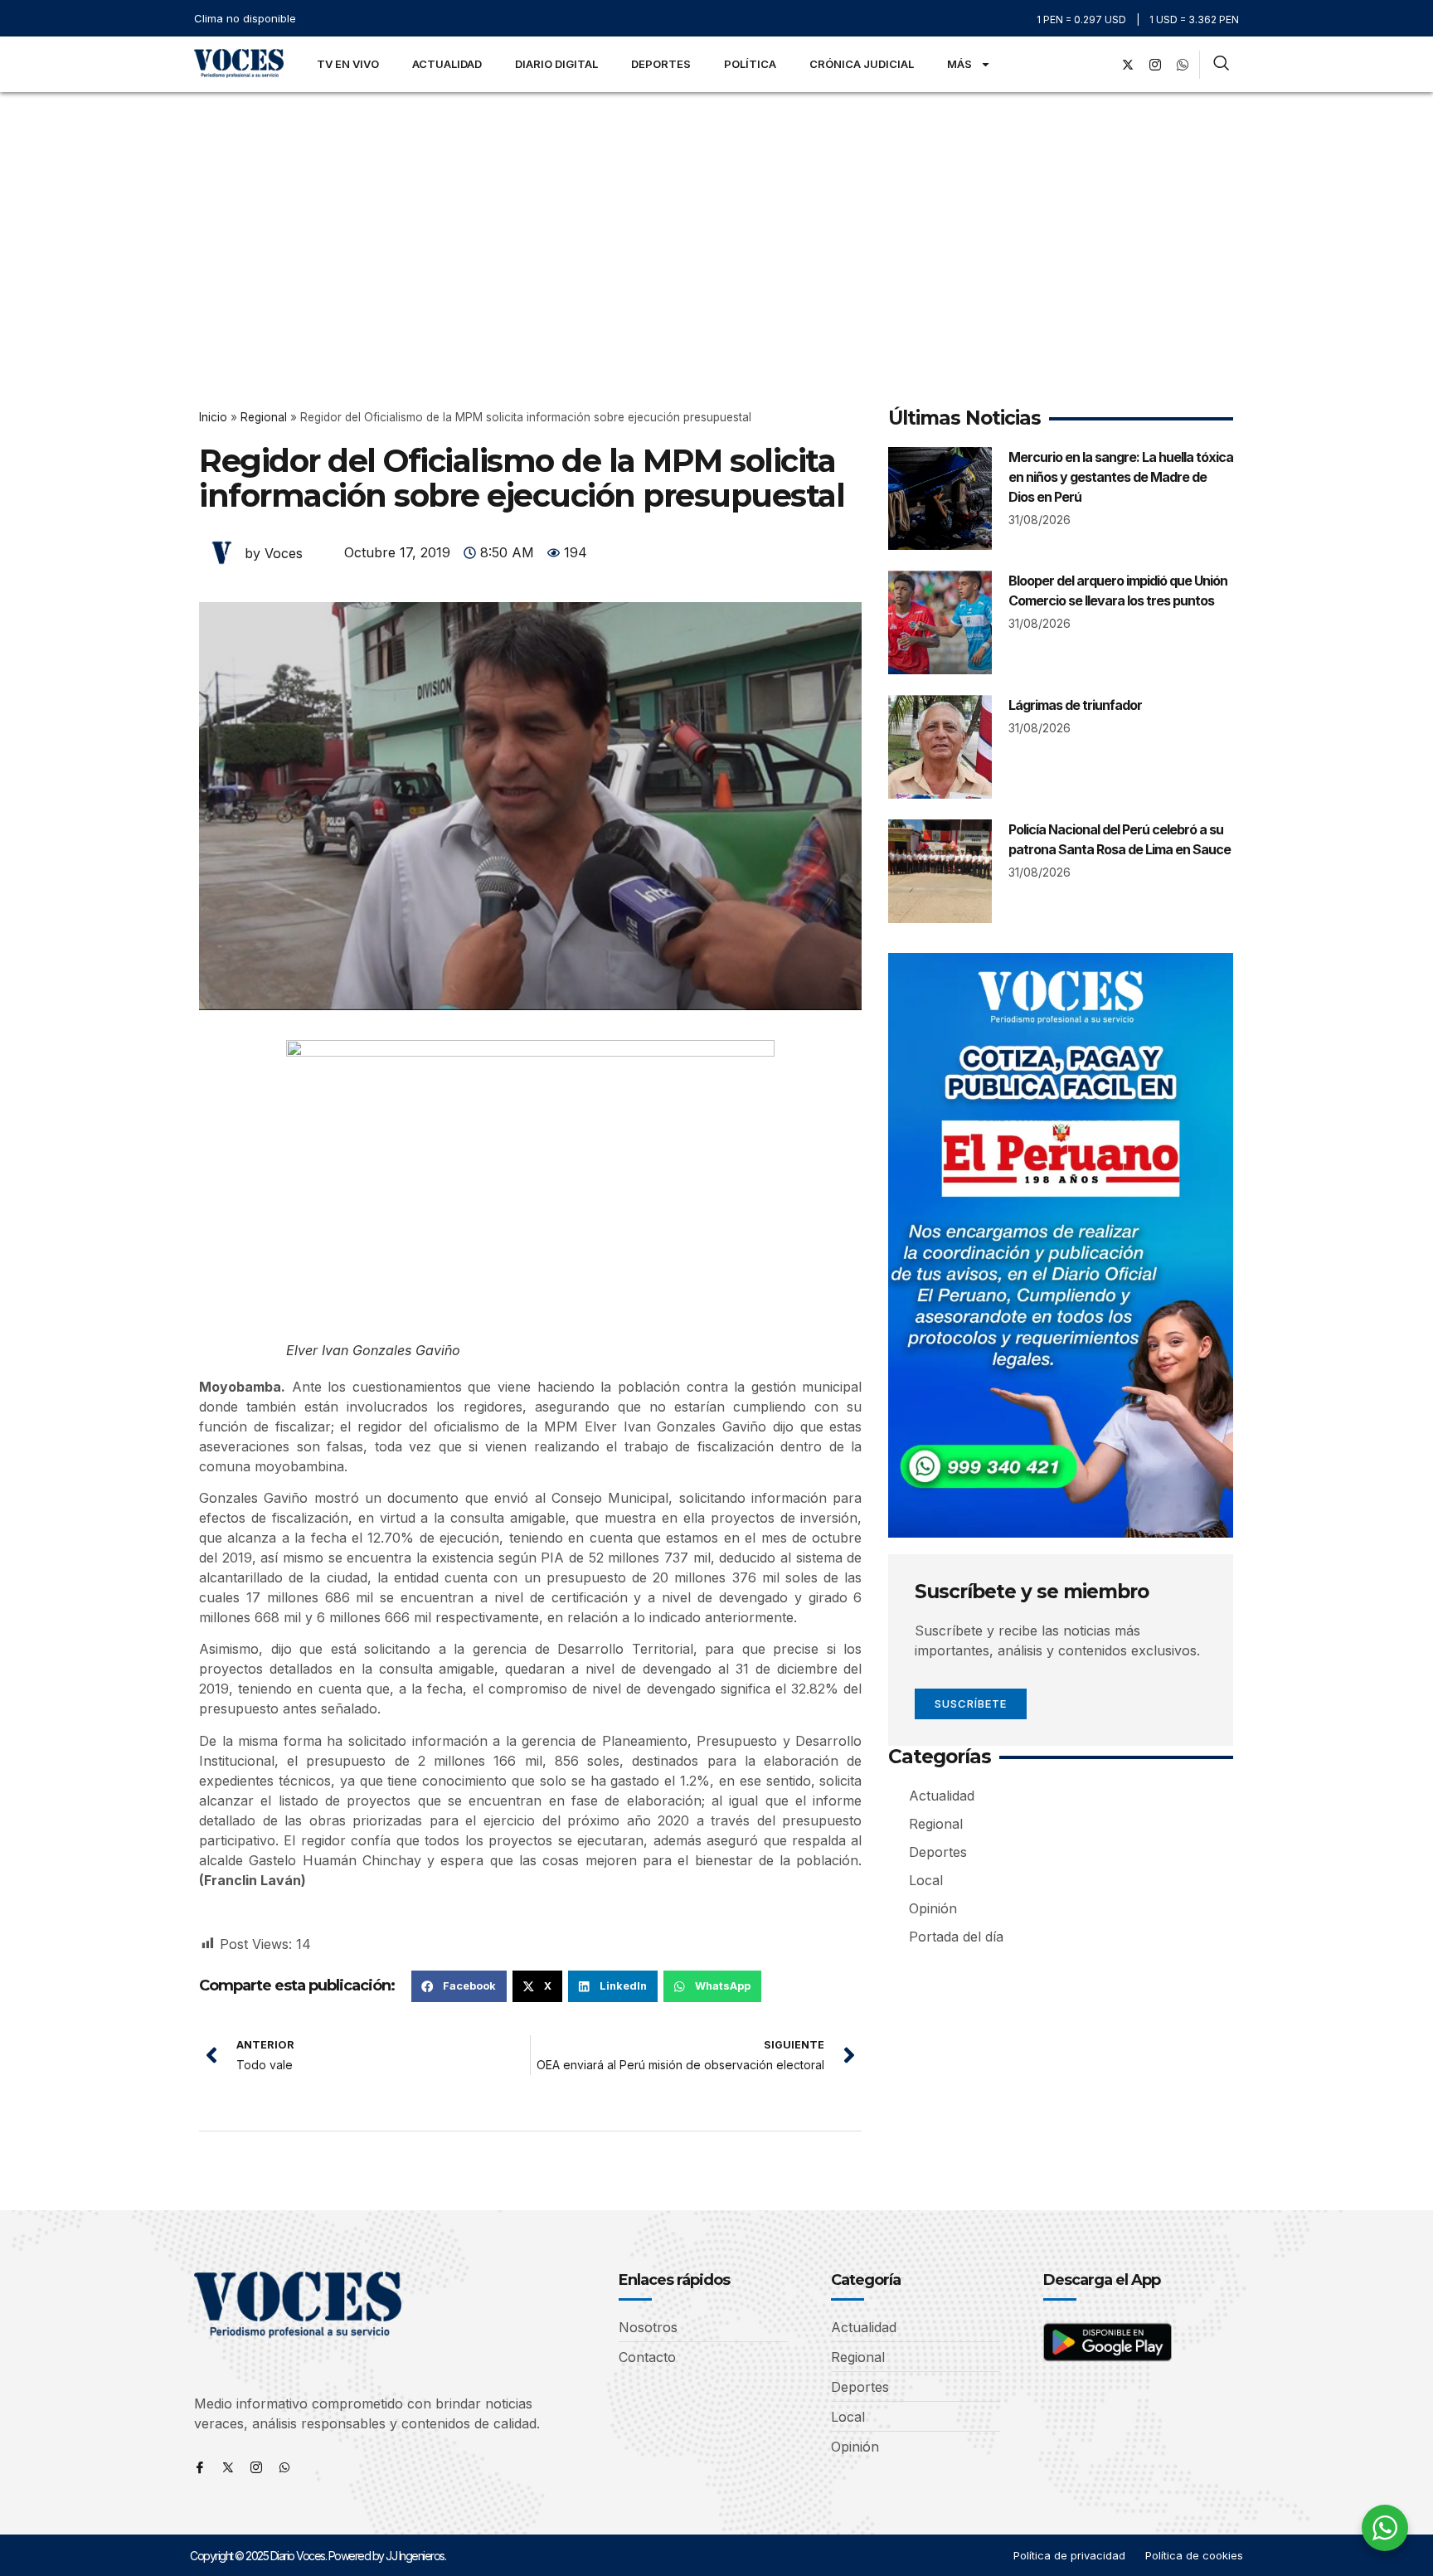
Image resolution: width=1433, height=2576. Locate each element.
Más (959, 64)
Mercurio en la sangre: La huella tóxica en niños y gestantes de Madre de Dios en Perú (1121, 477)
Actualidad (447, 64)
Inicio (213, 417)
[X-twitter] (1128, 65)
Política (750, 64)
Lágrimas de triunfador (1075, 705)
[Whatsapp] (284, 2467)
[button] (459, 1986)
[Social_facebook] (1100, 65)
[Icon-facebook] (200, 2467)
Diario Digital (556, 64)
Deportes (661, 64)
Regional (264, 417)
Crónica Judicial (862, 64)
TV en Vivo (348, 64)
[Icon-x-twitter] (228, 2467)
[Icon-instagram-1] (1155, 65)
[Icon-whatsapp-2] (1183, 65)
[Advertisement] (716, 216)
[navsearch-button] (1221, 65)
